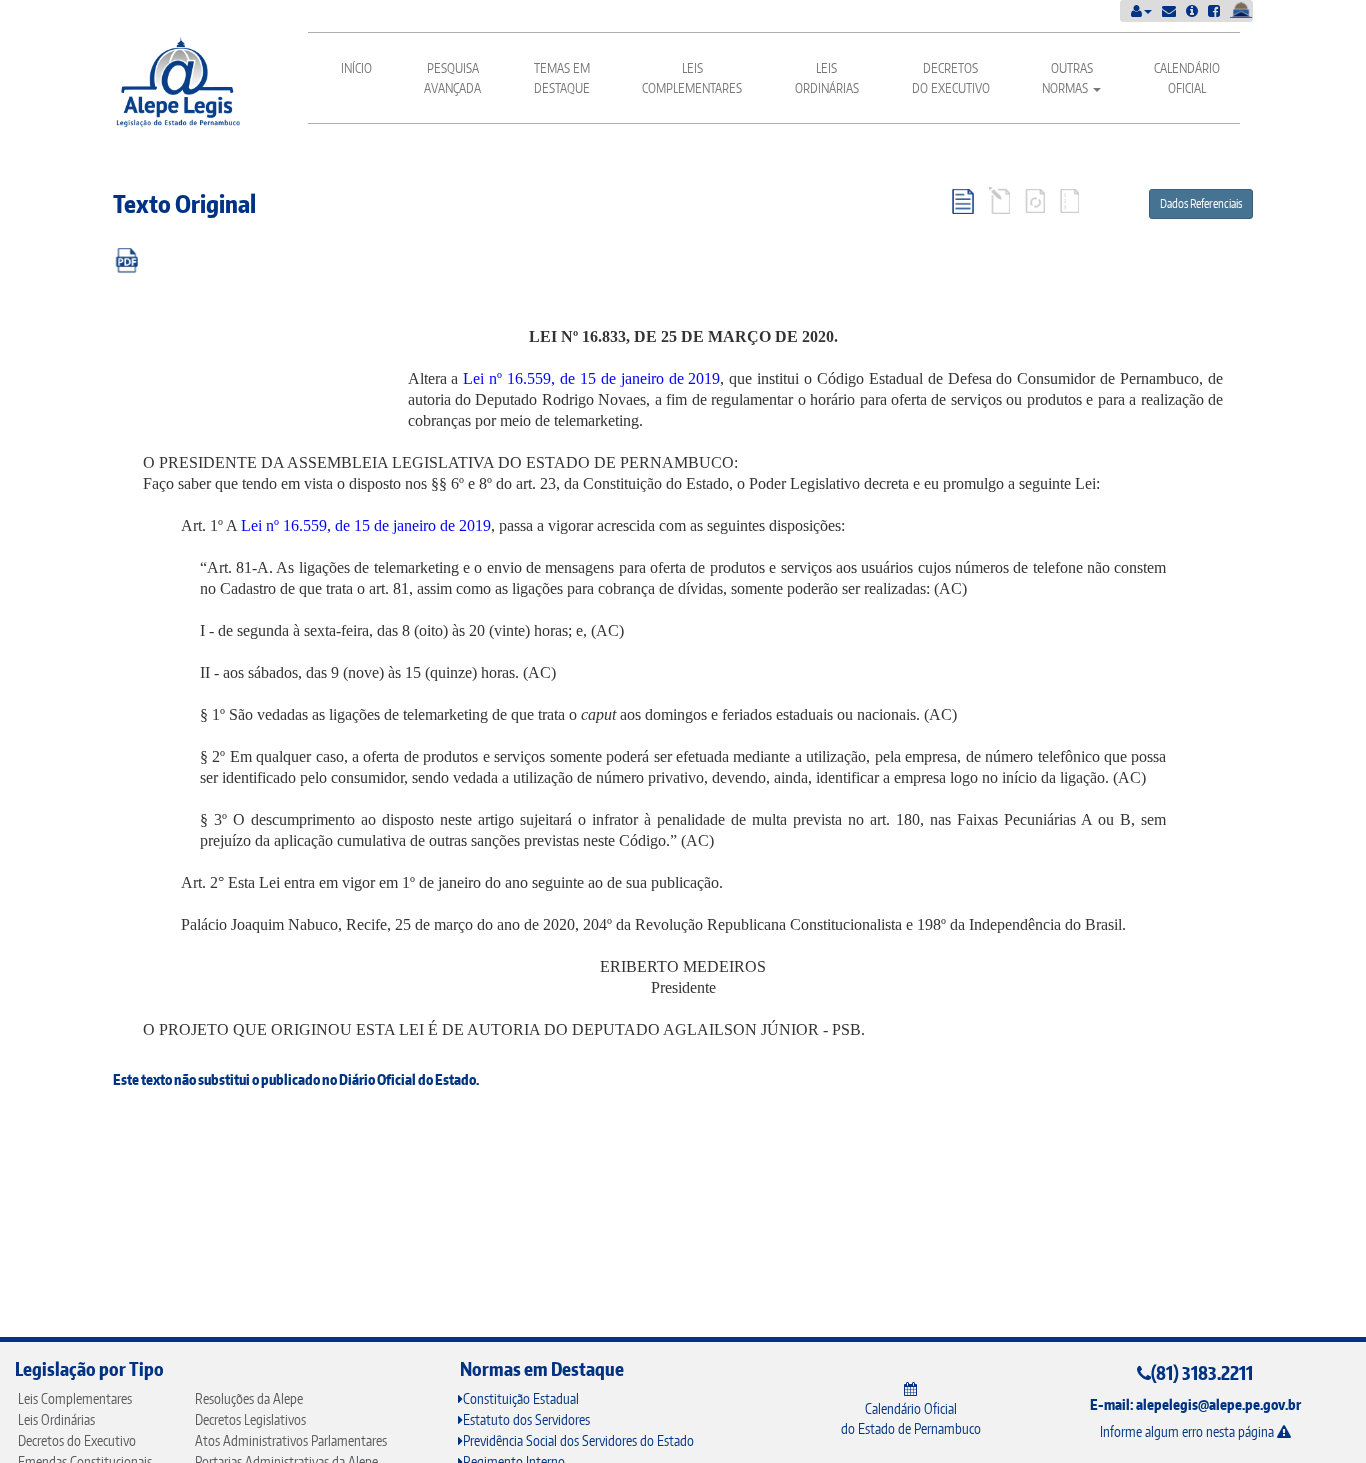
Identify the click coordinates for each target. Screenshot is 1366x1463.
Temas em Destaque (562, 78)
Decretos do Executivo (951, 78)
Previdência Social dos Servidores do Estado (578, 1440)
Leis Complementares (692, 78)
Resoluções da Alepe (249, 1398)
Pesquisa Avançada (452, 78)
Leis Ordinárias (827, 78)
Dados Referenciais (1201, 203)
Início (356, 68)
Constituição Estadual (521, 1398)
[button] (1141, 10)
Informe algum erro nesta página (1188, 1431)
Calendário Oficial (1187, 78)
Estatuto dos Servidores (526, 1419)
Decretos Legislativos (250, 1419)
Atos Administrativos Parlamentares (291, 1440)
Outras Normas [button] (1067, 78)
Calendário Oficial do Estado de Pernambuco (911, 1418)
